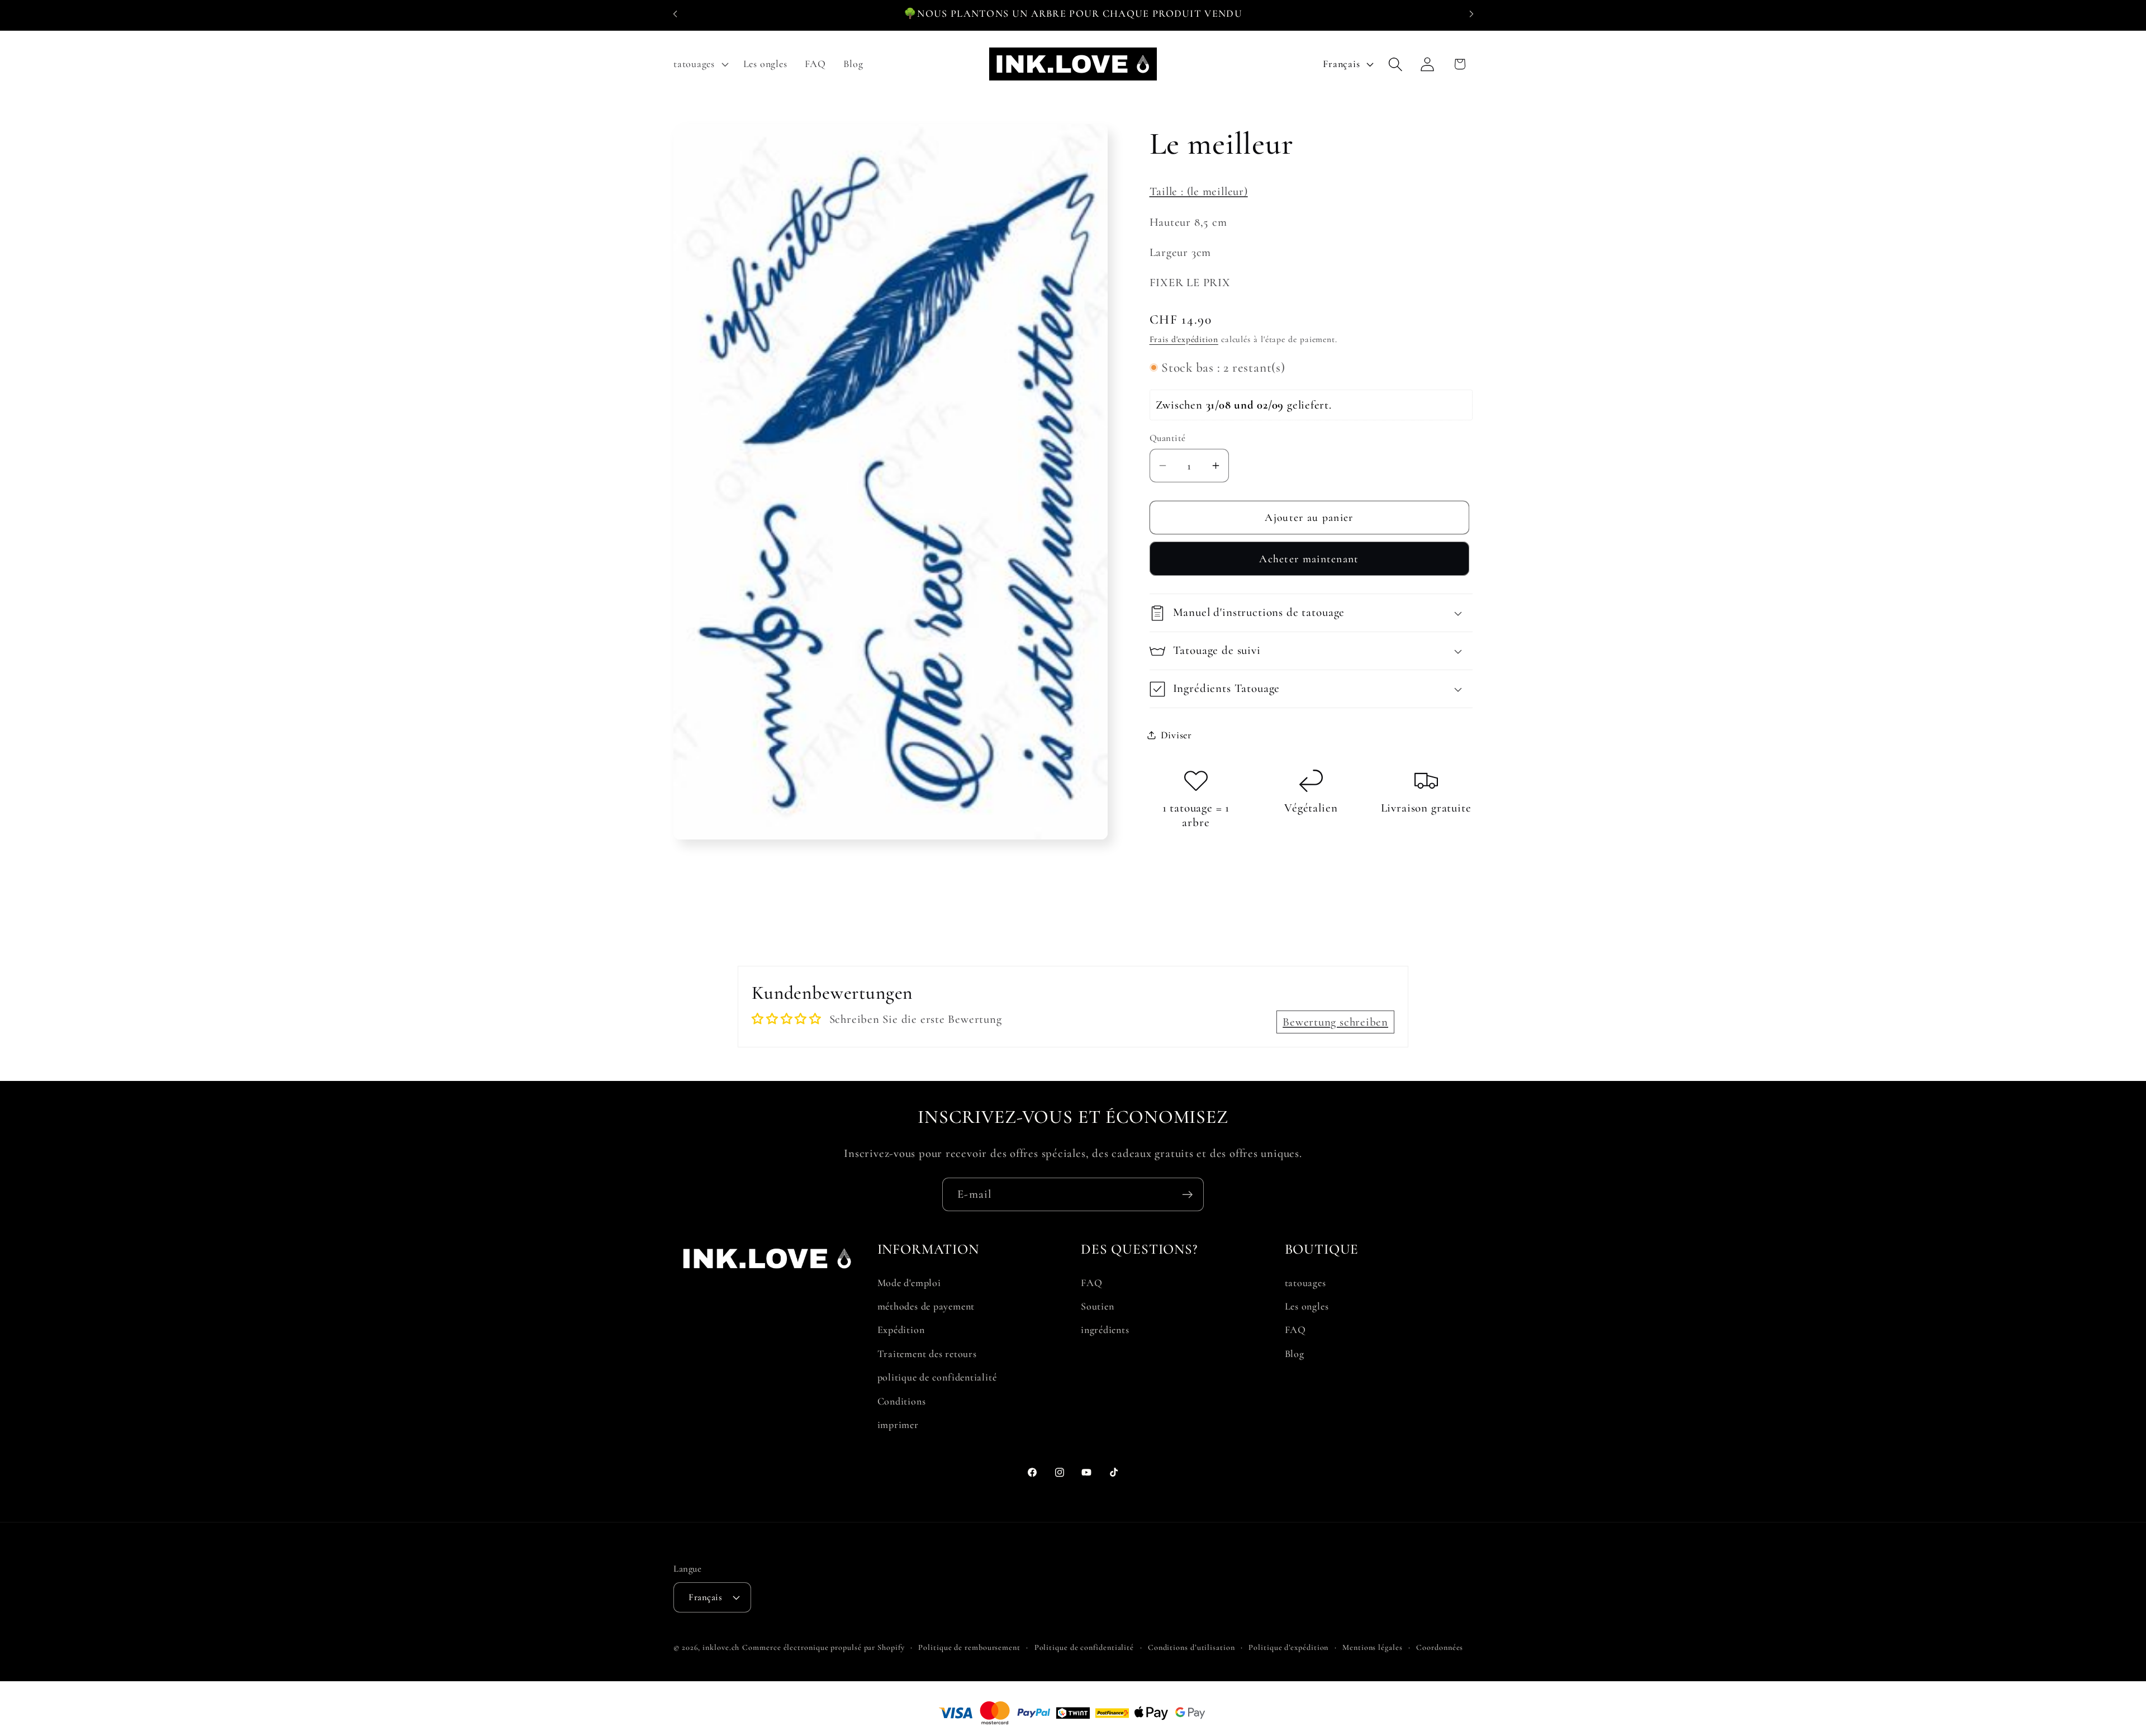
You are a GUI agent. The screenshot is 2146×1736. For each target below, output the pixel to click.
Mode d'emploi (909, 1283)
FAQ (1091, 1283)
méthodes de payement (926, 1306)
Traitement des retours (927, 1354)
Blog (1295, 1354)
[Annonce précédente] (675, 14)
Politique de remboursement (969, 1647)
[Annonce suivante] (1471, 14)
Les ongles (1307, 1306)
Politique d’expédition (1288, 1647)
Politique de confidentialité (1084, 1647)
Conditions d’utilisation (1191, 1647)
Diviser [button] (1176, 734)
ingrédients (1105, 1330)
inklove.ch (721, 1647)
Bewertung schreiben (1335, 1022)
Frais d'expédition (1184, 339)
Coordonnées (1440, 1647)
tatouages (1305, 1283)
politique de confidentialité (937, 1377)
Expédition (901, 1330)
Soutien (1097, 1306)
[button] (699, 64)
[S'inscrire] (1187, 1195)
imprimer (898, 1425)
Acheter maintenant (1309, 559)
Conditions (902, 1401)
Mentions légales (1373, 1647)
